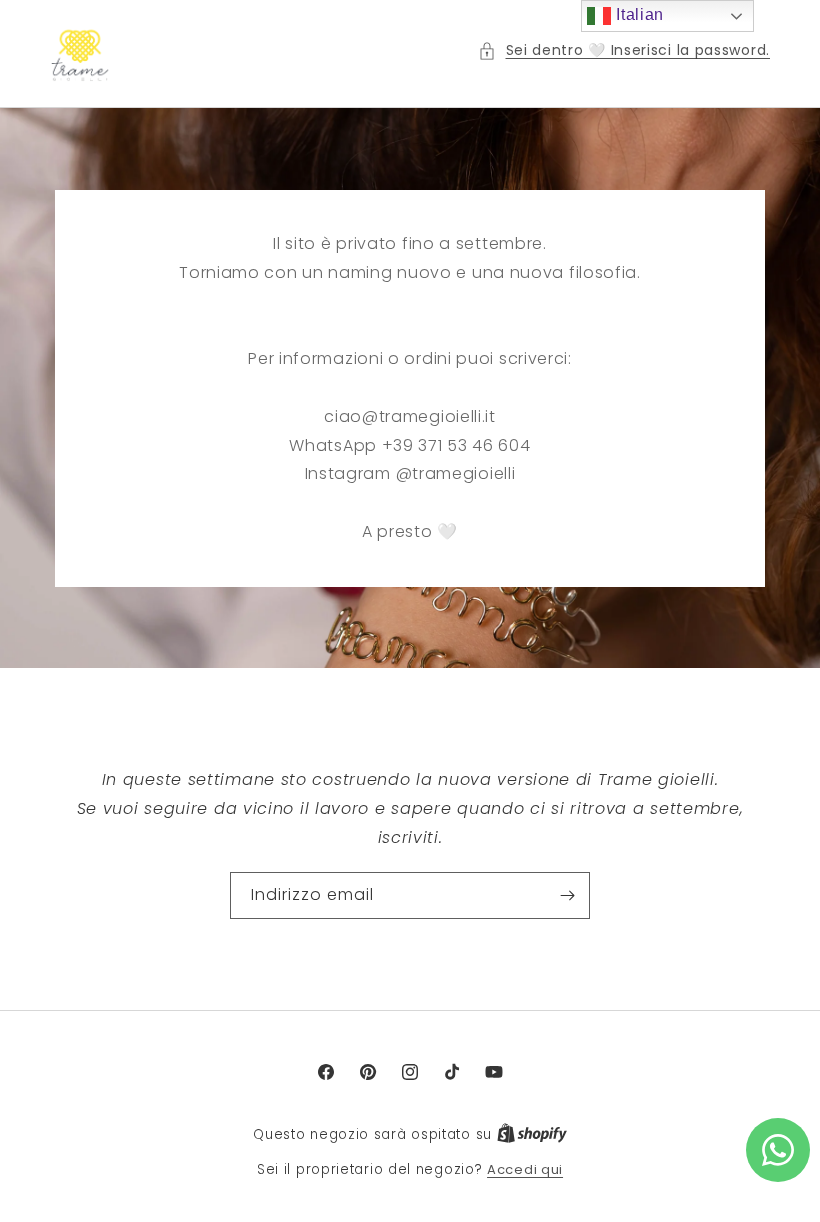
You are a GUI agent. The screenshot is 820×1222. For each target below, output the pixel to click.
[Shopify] (532, 1134)
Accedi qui (525, 1169)
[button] (624, 50)
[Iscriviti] (567, 896)
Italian (637, 14)
